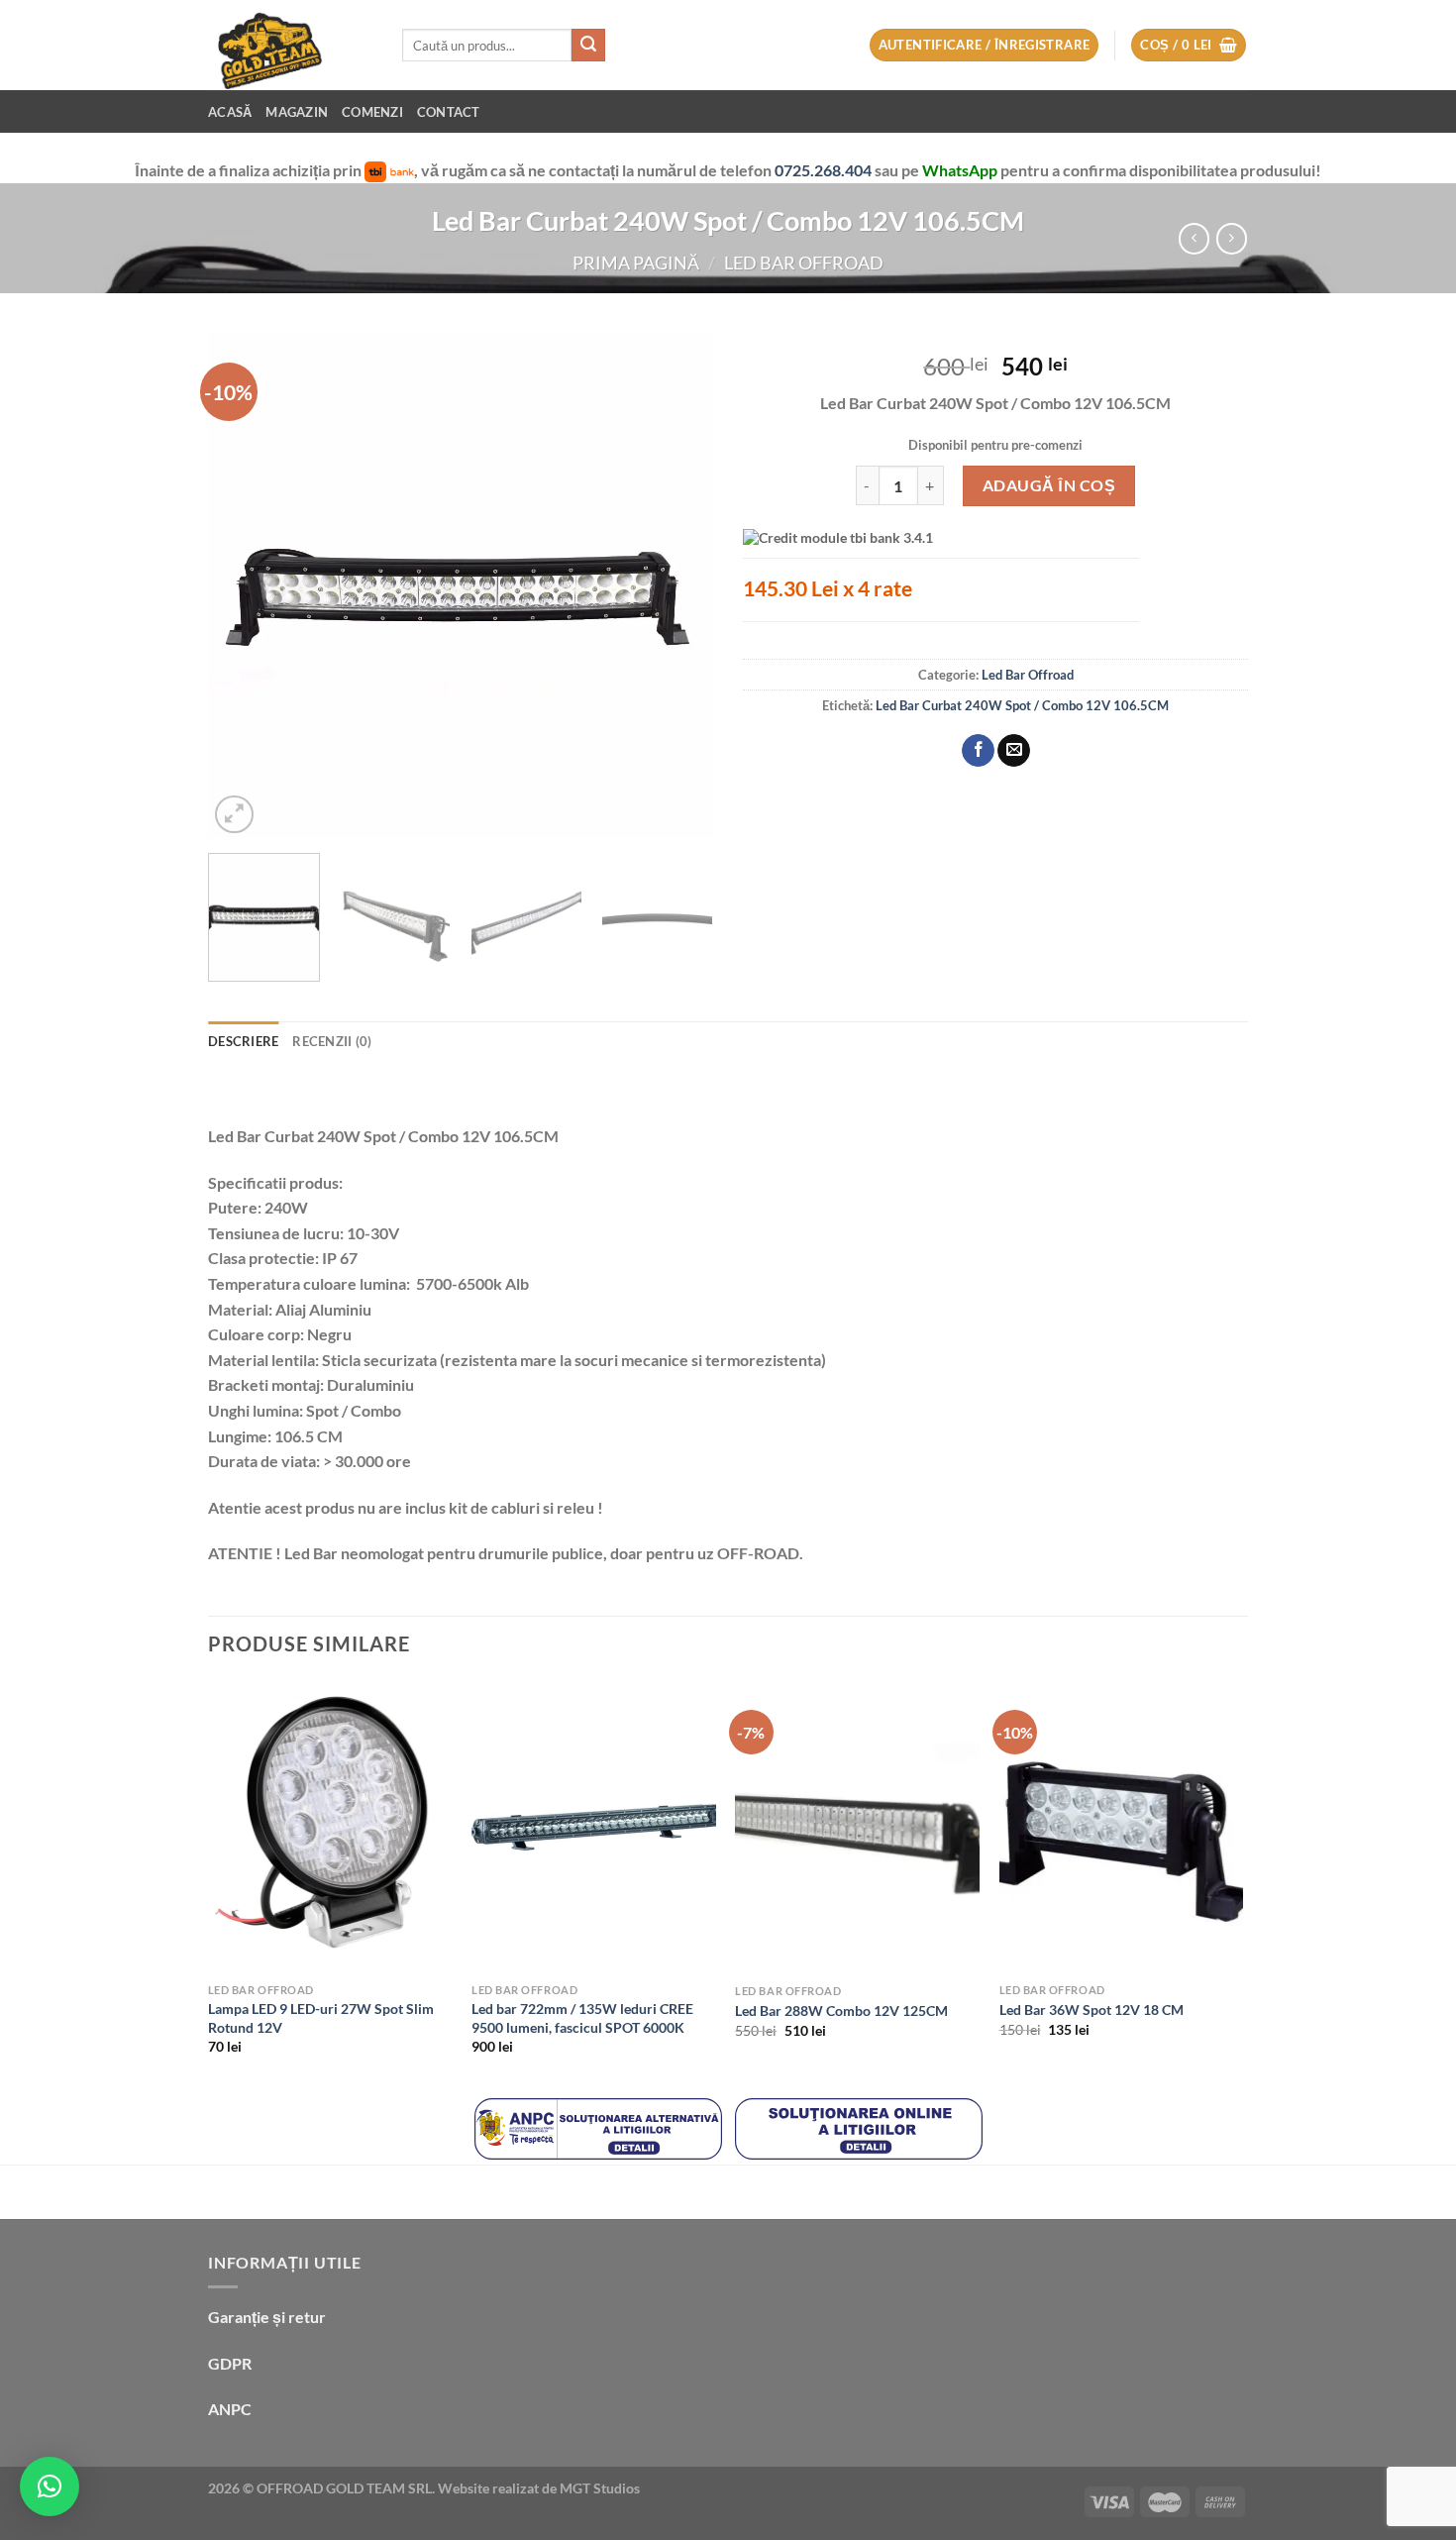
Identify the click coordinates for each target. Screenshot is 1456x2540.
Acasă (230, 112)
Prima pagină (636, 263)
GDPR (230, 2363)
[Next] (678, 585)
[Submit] (588, 46)
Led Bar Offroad (804, 263)
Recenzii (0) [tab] (332, 1041)
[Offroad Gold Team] (290, 45)
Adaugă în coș (1049, 485)
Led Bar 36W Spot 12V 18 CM (1092, 2010)
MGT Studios (600, 2488)
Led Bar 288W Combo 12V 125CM (841, 2011)
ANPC (230, 2409)
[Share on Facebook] (978, 751)
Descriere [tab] (243, 1041)
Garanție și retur (267, 2317)
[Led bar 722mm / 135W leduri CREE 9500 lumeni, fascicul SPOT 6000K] (594, 1827)
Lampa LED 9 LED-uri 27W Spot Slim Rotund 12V (321, 2018)
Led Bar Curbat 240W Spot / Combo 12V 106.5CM (1022, 705)
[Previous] (243, 585)
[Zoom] (234, 815)
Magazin (297, 112)
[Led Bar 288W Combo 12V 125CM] (857, 1827)
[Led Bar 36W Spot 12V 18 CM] (1122, 1827)
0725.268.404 (825, 170)
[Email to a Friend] (1014, 751)
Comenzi (372, 112)
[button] (50, 2487)
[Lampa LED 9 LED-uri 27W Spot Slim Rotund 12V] (330, 1827)
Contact (449, 112)
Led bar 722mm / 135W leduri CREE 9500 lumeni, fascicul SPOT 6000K (582, 2018)
